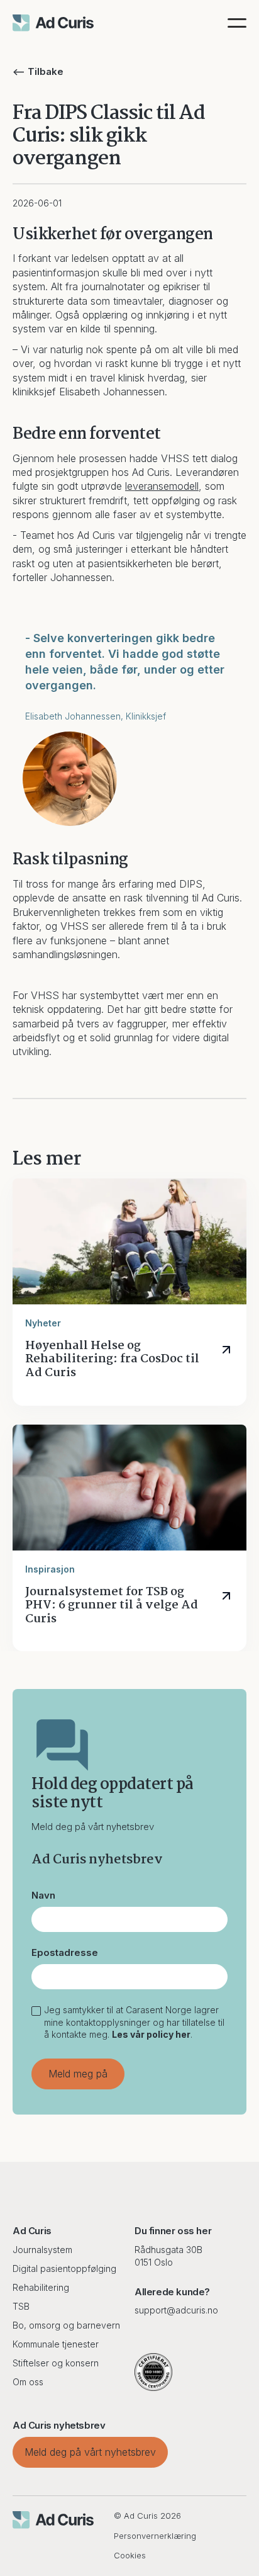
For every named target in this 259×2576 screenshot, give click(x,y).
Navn (43, 1895)
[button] (237, 23)
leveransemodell (162, 486)
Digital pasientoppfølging (64, 2268)
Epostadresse (65, 1952)
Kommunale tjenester (56, 2344)
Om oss (28, 2382)
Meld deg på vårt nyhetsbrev (90, 2452)
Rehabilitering (41, 2287)
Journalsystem (42, 2250)
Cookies (130, 2555)
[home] (53, 23)
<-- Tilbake (38, 71)
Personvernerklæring (155, 2536)
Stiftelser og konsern (56, 2363)
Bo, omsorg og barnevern (66, 2325)
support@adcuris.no (176, 2310)
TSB (21, 2306)
